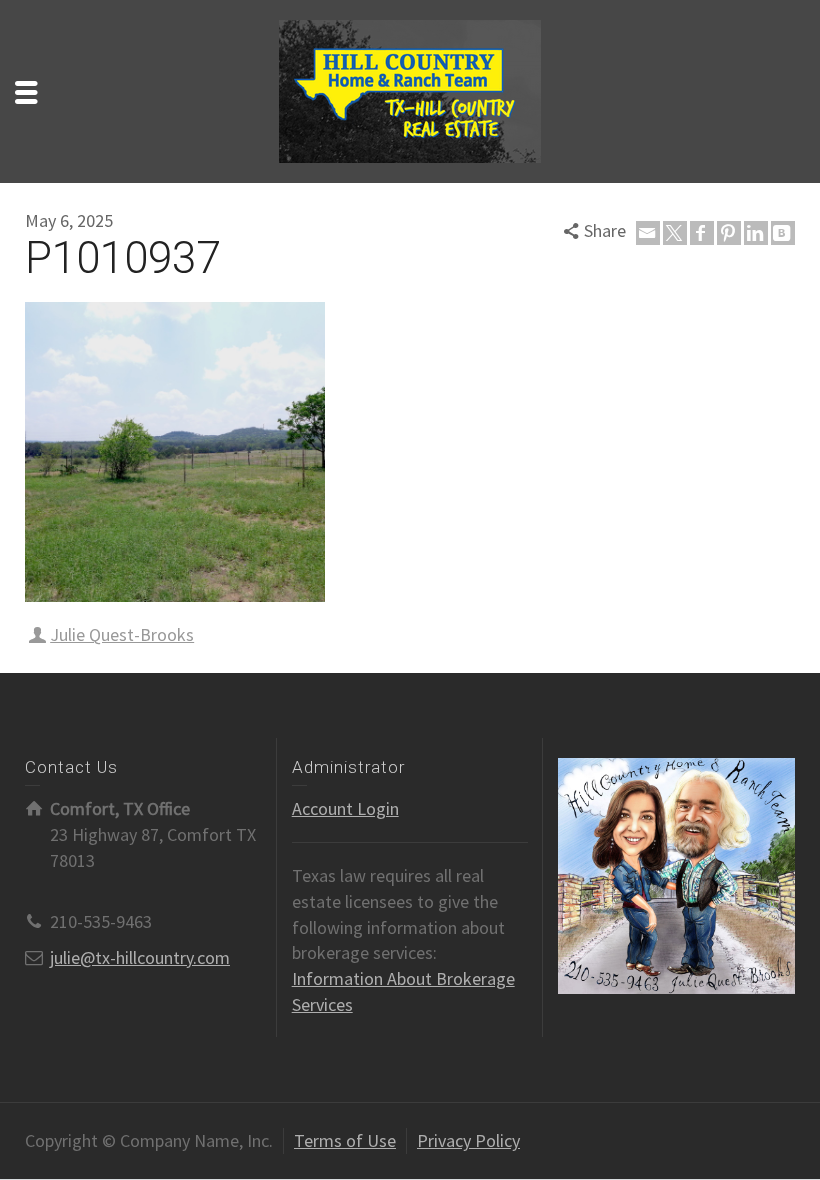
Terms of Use (345, 1140)
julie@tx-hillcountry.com (140, 957)
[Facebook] (702, 233)
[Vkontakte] (783, 233)
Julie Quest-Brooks (122, 634)
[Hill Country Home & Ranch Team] (410, 89)
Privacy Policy (468, 1140)
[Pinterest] (729, 233)
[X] (675, 233)
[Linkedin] (756, 233)
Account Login (345, 808)
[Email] (648, 233)
